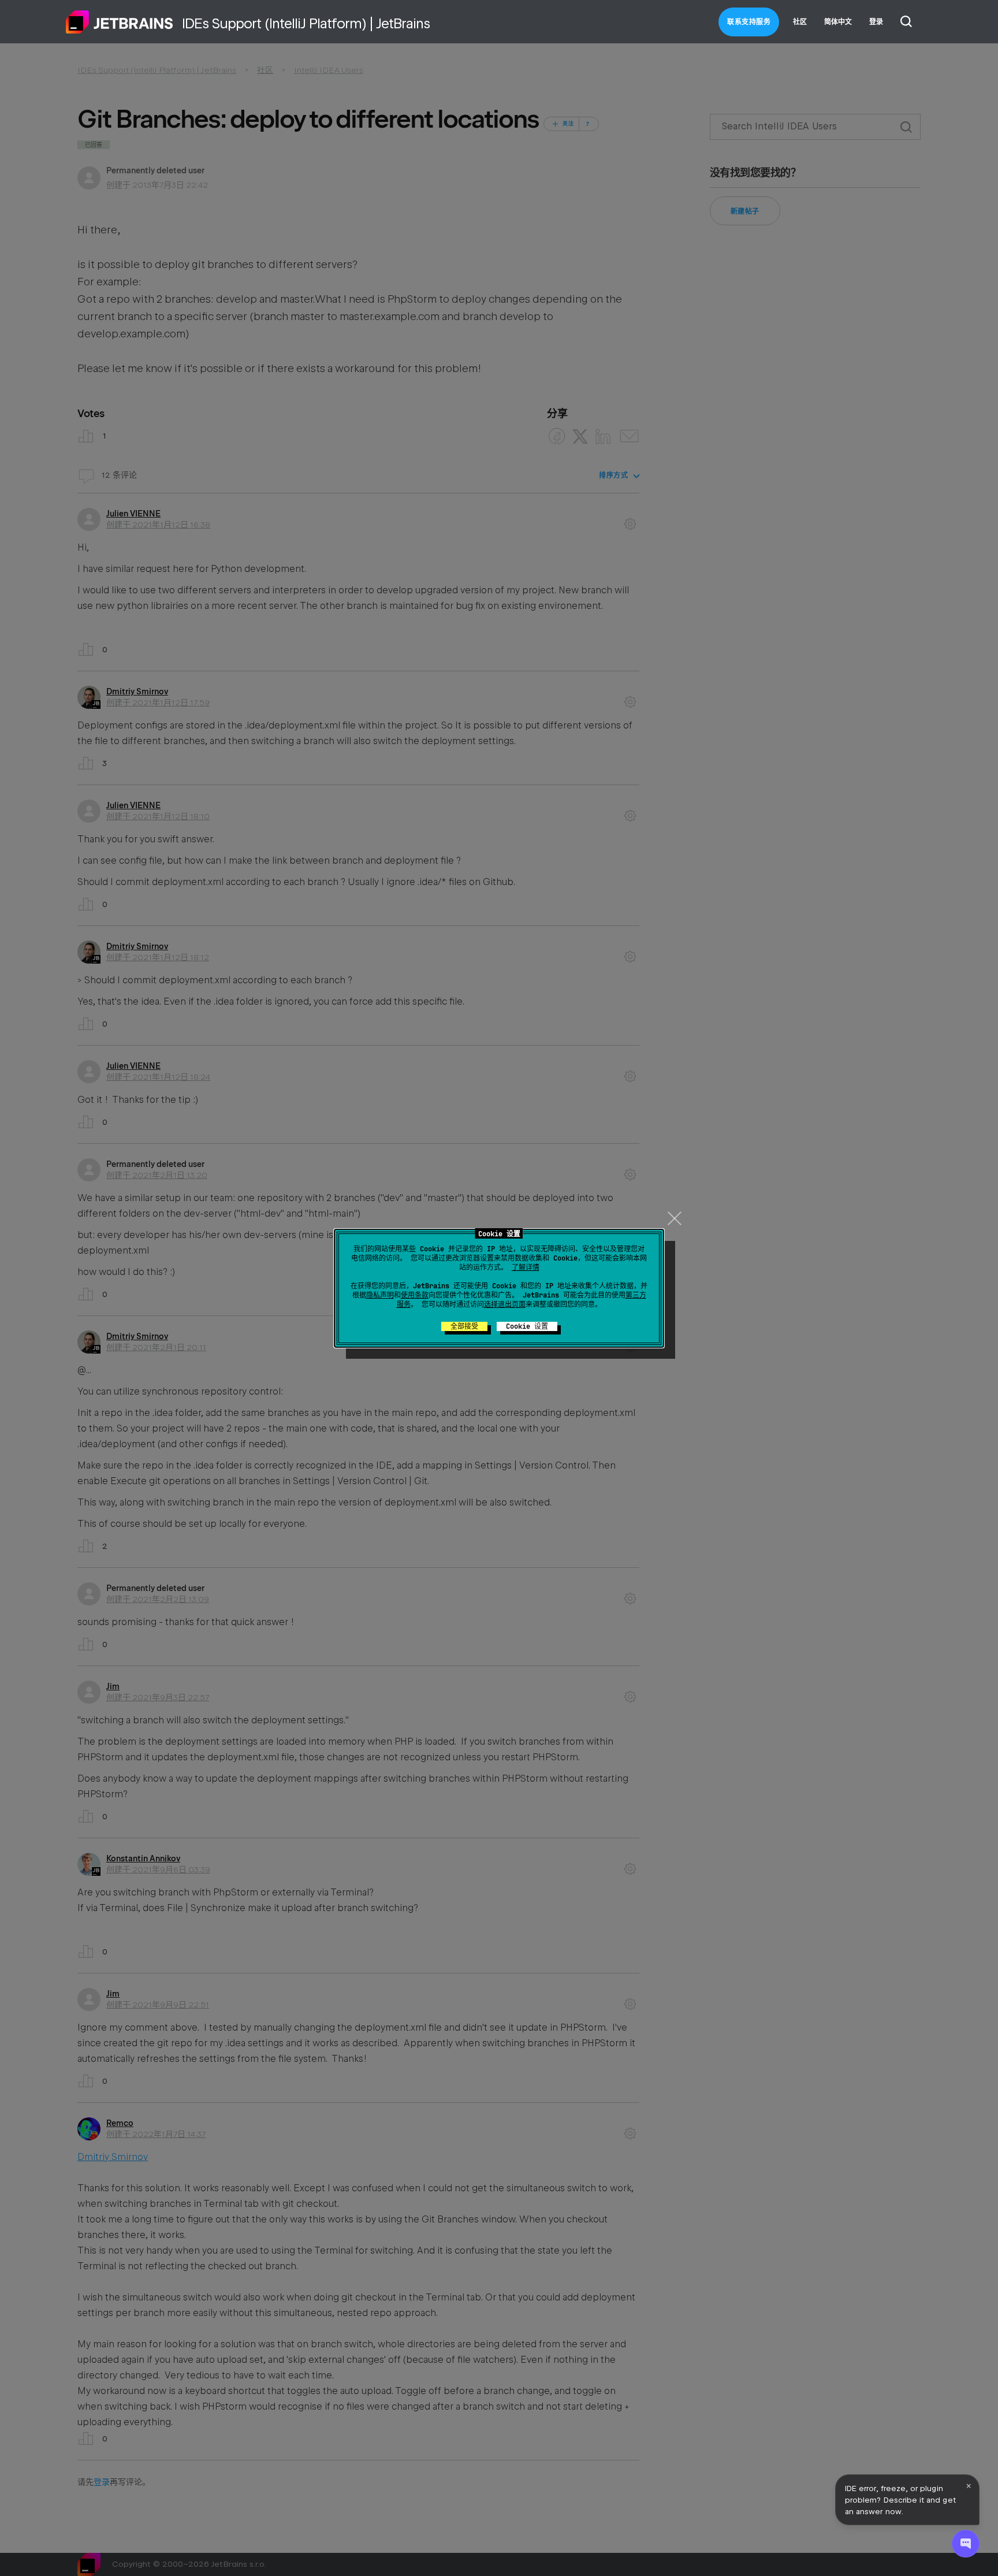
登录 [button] (876, 22)
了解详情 (526, 1267)
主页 (120, 22)
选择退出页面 (505, 1304)
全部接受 (464, 1326)
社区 (800, 22)
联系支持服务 (749, 22)
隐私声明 (380, 1295)
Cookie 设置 (527, 1326)
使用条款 (415, 1295)
